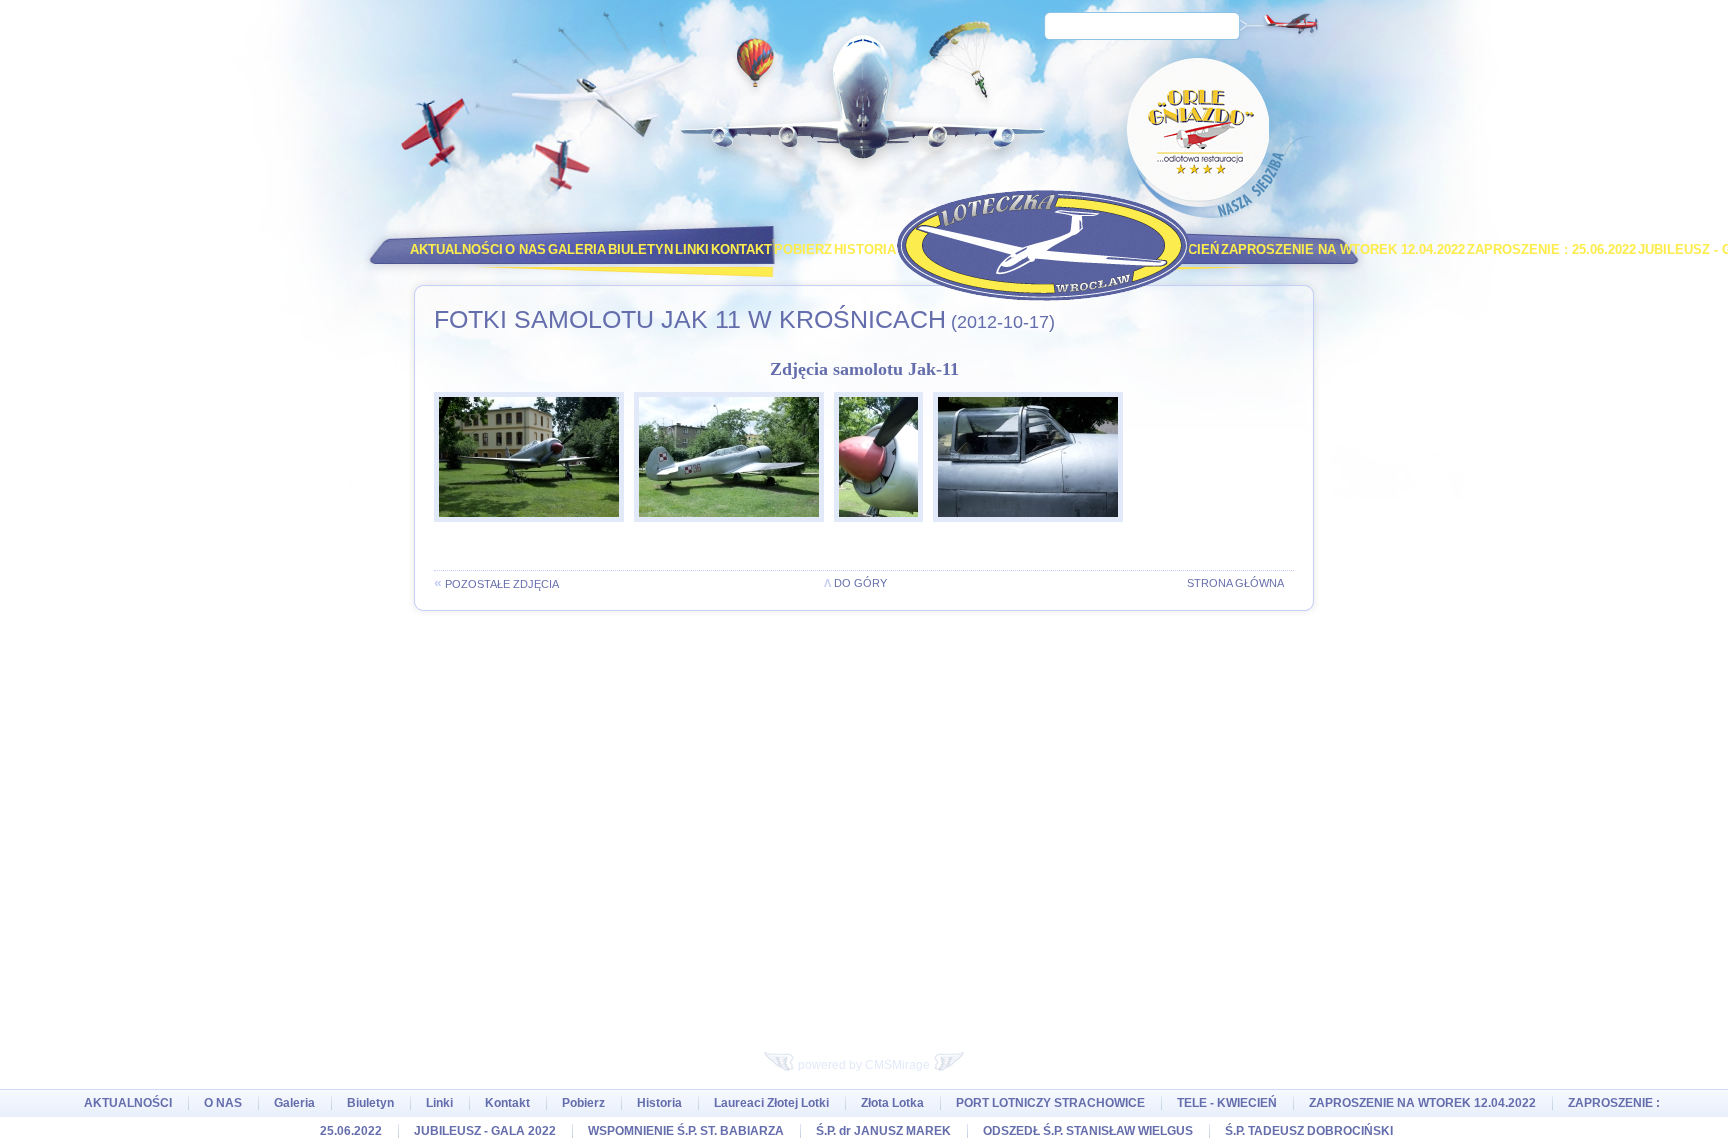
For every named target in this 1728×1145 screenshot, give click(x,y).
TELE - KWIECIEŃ (1227, 1103)
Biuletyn (640, 249)
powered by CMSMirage (864, 1065)
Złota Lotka (892, 1103)
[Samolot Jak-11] (534, 528)
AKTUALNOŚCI (456, 249)
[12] (883, 528)
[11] (1033, 528)
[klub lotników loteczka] (1043, 245)
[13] (734, 528)
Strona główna (1235, 583)
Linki (692, 249)
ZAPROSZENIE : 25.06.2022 (1551, 249)
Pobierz (803, 249)
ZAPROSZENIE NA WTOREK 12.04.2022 (1343, 249)
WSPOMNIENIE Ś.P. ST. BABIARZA (686, 1131)
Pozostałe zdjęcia (496, 584)
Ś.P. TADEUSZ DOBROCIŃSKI (1309, 1131)
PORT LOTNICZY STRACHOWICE (1050, 1103)
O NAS (525, 249)
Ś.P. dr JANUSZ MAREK (883, 1131)
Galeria (577, 249)
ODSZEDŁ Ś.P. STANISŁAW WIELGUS (1088, 1131)
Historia (865, 249)
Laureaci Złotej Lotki (771, 1103)
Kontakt (741, 249)
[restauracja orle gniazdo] (1201, 137)
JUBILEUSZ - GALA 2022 (485, 1131)
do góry (855, 583)
